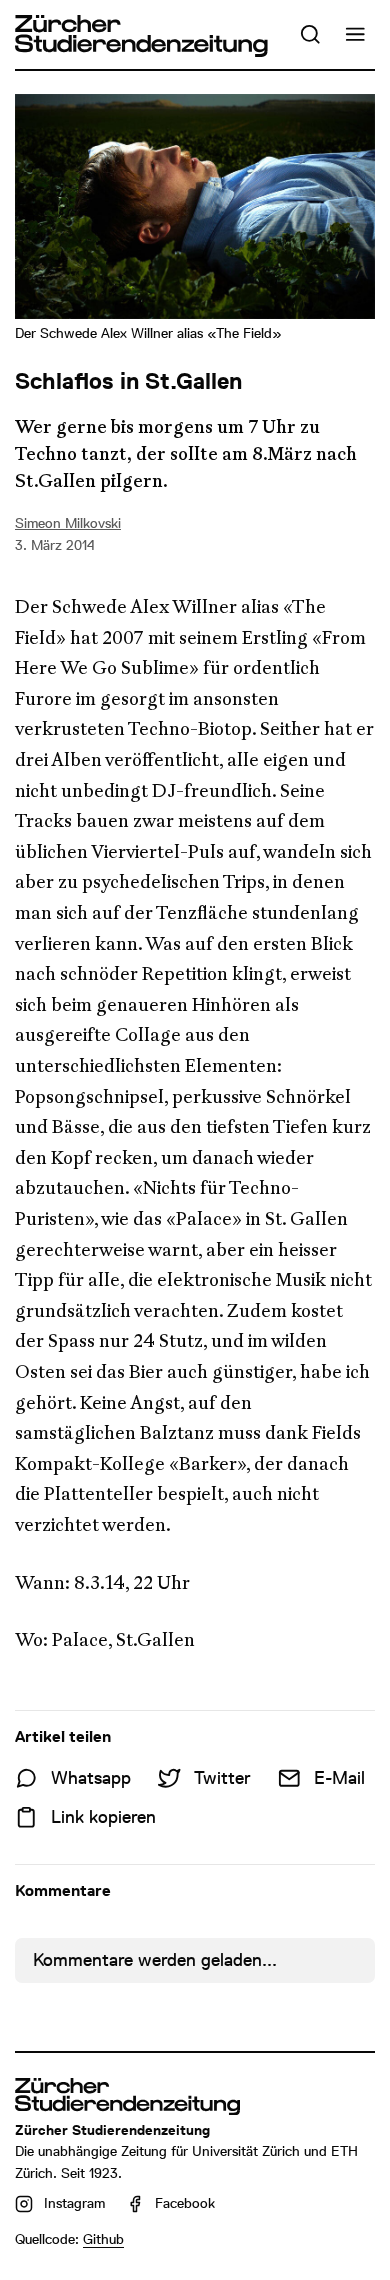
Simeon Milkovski (68, 523)
